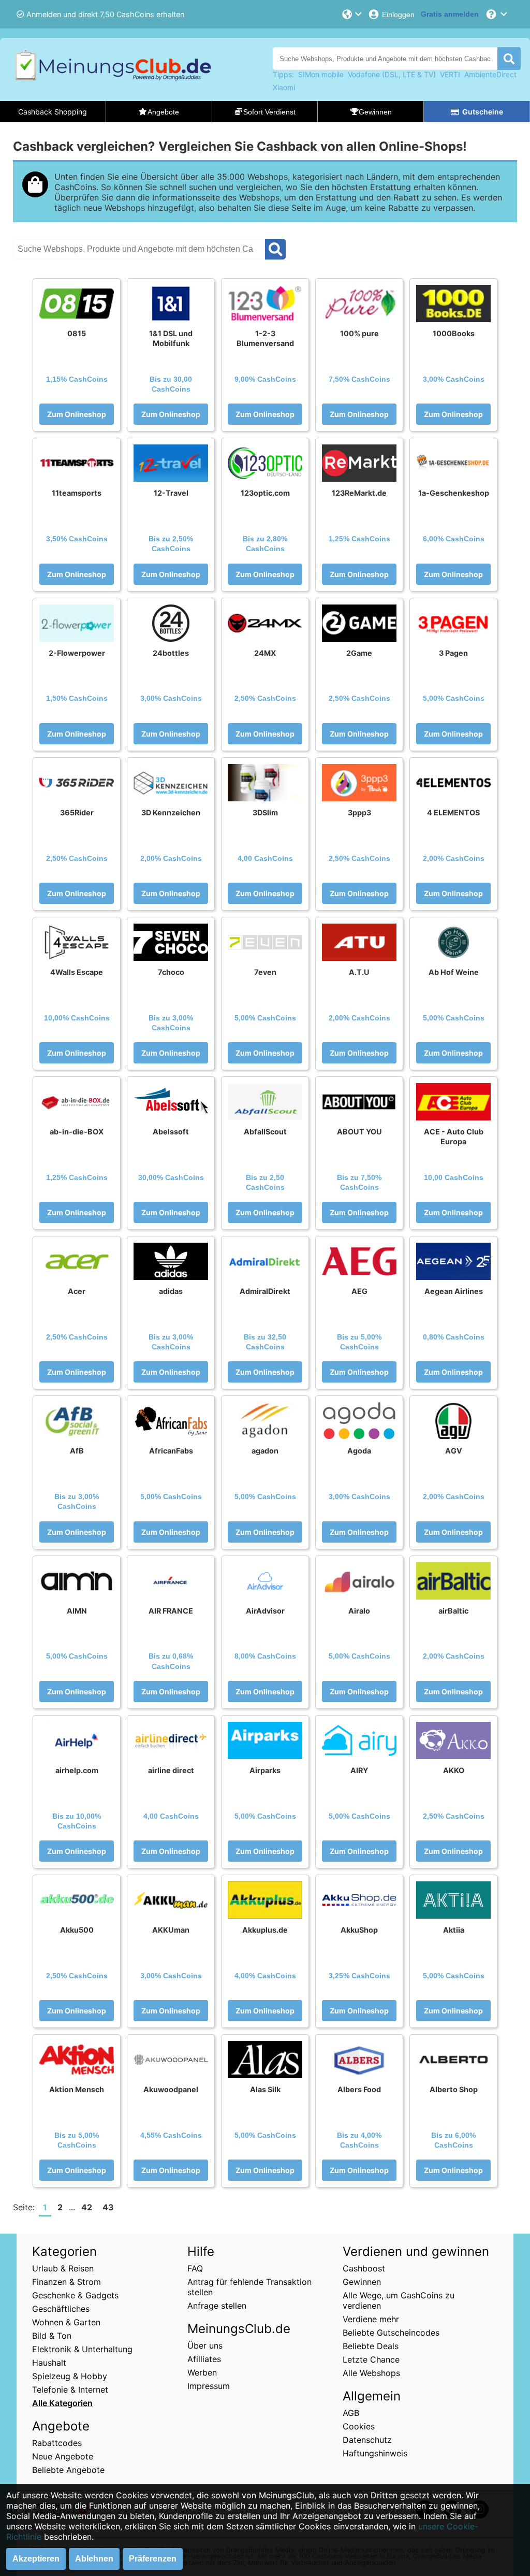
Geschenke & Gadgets (75, 2295)
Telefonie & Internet (70, 2390)
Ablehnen (94, 2559)
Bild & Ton (52, 2336)
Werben (202, 2372)
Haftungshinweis (375, 2453)
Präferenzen (153, 2559)
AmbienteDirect (490, 74)
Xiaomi (284, 87)
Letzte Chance (371, 2359)
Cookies (359, 2426)
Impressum (209, 2386)
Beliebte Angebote (68, 2470)
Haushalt (49, 2363)
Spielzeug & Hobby (70, 2376)
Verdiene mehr (371, 2319)
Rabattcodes (57, 2443)
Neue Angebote (63, 2456)
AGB (351, 2413)
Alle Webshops (371, 2373)
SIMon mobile (321, 74)
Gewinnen (362, 2282)
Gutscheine (483, 112)
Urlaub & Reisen (63, 2268)
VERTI (450, 74)
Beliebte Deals (371, 2346)
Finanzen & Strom (67, 2282)
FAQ (195, 2268)
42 (87, 2207)
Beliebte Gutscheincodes (391, 2333)
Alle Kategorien (62, 2403)
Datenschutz (367, 2440)
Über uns (205, 2345)
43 (108, 2207)
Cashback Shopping (53, 112)
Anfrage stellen (217, 2306)
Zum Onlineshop (77, 414)
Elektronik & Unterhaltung (82, 2349)
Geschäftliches (61, 2309)
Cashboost (364, 2268)
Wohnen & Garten (66, 2322)
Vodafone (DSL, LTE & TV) (392, 74)
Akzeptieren (36, 2559)
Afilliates (204, 2359)
